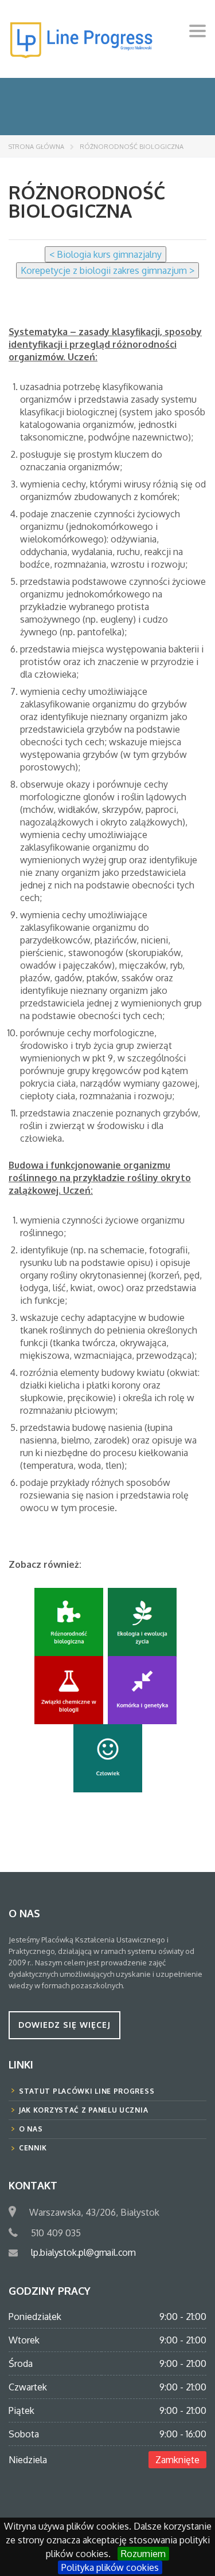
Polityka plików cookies (110, 2567)
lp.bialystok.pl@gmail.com (83, 2252)
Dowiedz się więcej (64, 2025)
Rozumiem (143, 2554)
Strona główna (36, 147)
